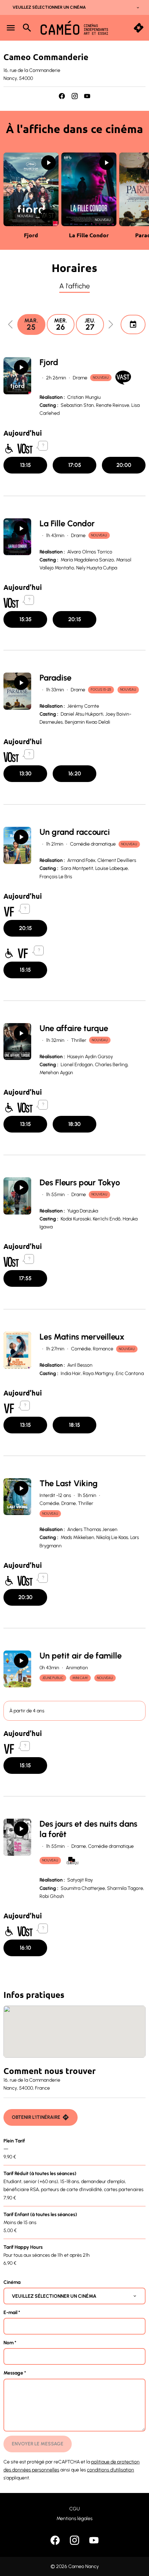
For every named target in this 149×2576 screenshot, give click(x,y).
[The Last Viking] (17, 1497)
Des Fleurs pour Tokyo (80, 1182)
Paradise (55, 678)
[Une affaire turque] (17, 1042)
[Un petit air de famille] (17, 1669)
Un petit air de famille (81, 1656)
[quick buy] (139, 28)
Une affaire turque (74, 1028)
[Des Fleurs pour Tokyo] (17, 1196)
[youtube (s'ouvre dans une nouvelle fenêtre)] (87, 96)
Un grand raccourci (75, 832)
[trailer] (49, 163)
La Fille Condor (67, 523)
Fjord (49, 362)
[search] (27, 28)
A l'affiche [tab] (74, 286)
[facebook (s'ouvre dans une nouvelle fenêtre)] (62, 96)
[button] (7, 189)
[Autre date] (133, 324)
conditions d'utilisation (111, 2470)
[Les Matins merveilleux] (17, 1350)
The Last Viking (69, 1483)
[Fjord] (17, 376)
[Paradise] (17, 691)
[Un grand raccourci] (17, 845)
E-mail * (12, 2312)
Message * (15, 2373)
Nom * (10, 2343)
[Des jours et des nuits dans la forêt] (17, 1837)
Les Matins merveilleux (82, 1337)
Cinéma (12, 2282)
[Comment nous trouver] (74, 2032)
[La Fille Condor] (17, 537)
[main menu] (11, 28)
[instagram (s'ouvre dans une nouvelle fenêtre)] (75, 96)
